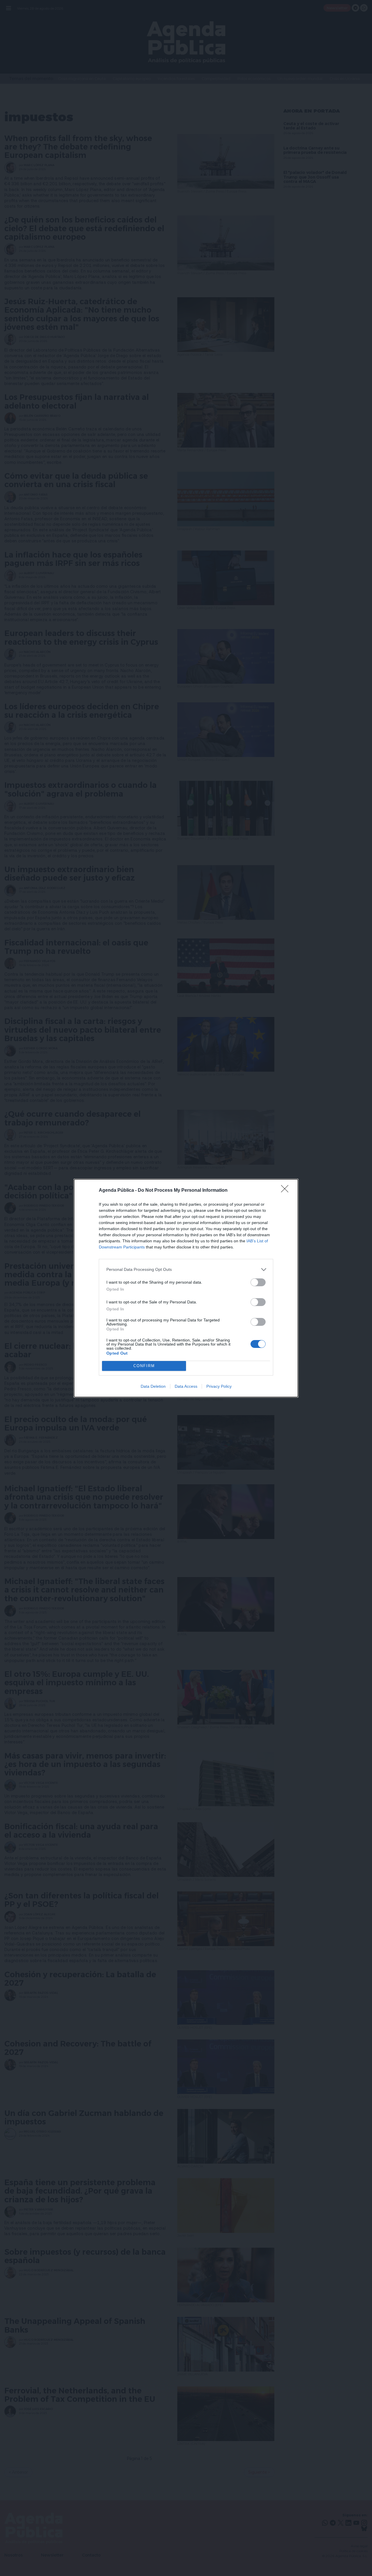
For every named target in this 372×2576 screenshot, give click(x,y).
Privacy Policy (219, 1386)
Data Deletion (153, 1386)
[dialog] (186, 1288)
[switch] (258, 1282)
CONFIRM (144, 1366)
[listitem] (186, 1270)
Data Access (186, 1386)
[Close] (287, 1191)
